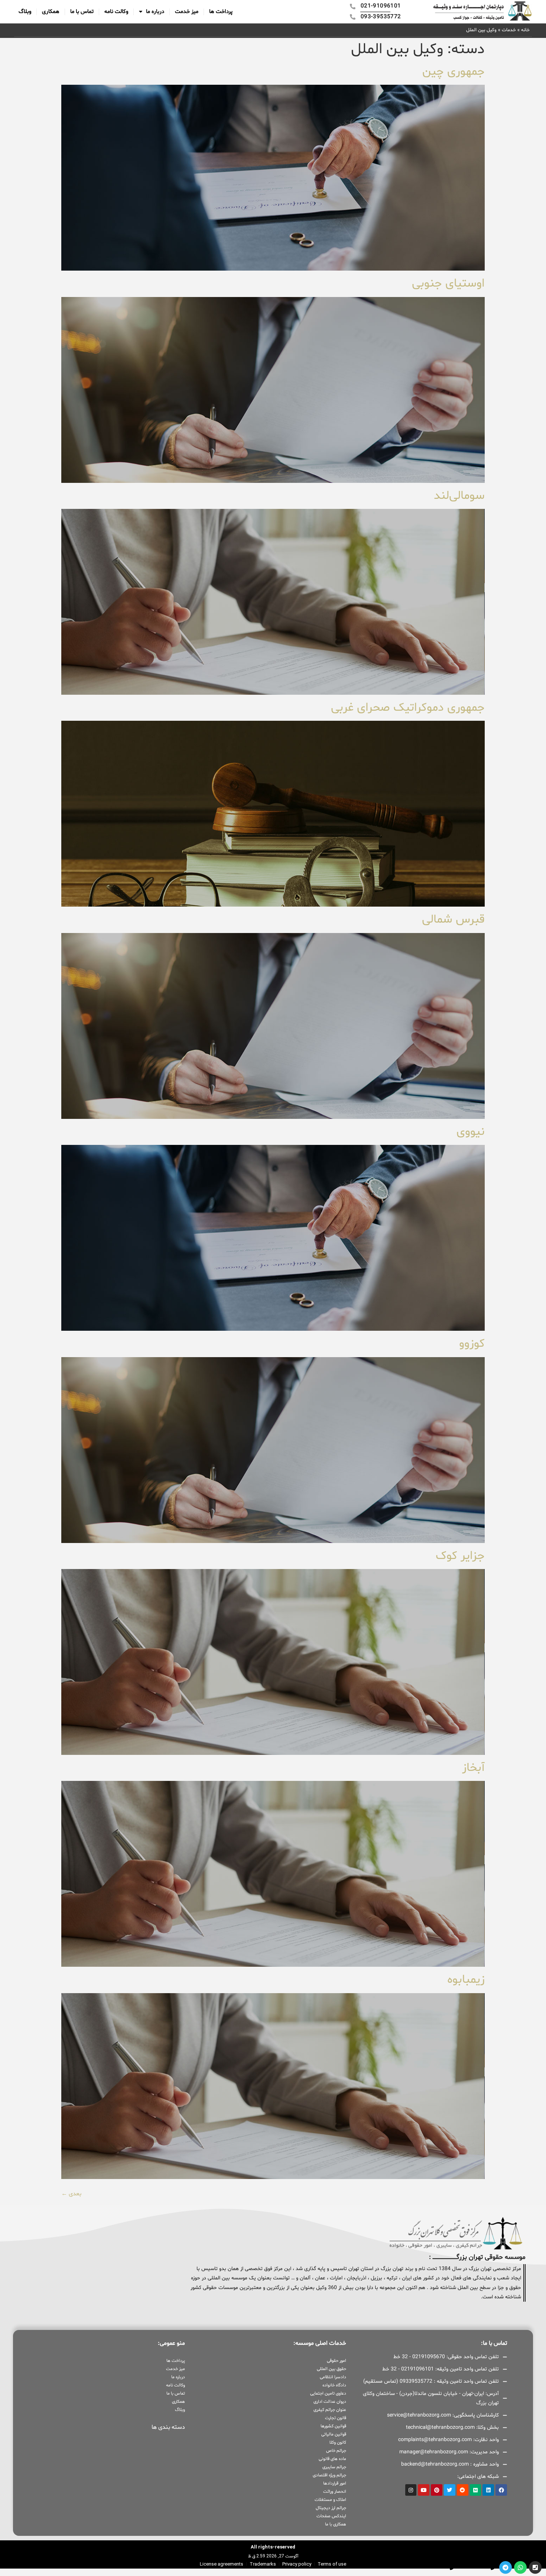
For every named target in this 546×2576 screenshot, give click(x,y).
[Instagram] (411, 2490)
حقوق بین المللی (331, 2369)
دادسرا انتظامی (333, 2377)
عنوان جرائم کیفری (330, 2410)
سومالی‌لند (458, 496)
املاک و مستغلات (330, 2500)
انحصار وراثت (334, 2492)
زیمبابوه (466, 1980)
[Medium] (476, 2490)
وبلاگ (25, 12)
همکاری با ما (335, 2524)
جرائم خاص (336, 2451)
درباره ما (155, 12)
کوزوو (470, 1344)
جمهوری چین (452, 72)
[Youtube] (424, 2490)
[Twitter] (450, 2490)
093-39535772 (433, 2567)
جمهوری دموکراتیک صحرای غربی (408, 708)
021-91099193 (474, 2567)
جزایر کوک (460, 1556)
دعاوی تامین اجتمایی (328, 2393)
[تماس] (535, 2567)
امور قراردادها (334, 2483)
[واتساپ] (520, 2567)
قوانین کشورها (333, 2426)
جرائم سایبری (334, 2467)
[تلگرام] (506, 2567)
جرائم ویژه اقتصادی (329, 2475)
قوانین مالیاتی (334, 2434)
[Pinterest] (437, 2490)
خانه (525, 30)
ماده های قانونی (332, 2459)
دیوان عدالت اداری (330, 2402)
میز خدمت (187, 12)
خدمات (509, 30)
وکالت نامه (116, 12)
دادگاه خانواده (334, 2385)
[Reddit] (463, 2490)
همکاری (51, 12)
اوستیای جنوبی (447, 284)
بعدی (71, 2194)
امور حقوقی (336, 2361)
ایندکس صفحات (331, 2516)
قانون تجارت (335, 2418)
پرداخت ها (221, 12)
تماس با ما (82, 12)
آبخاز (472, 1768)
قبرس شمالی (453, 920)
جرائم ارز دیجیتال (331, 2508)
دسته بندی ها (168, 2427)
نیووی (471, 1132)
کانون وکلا (338, 2443)
